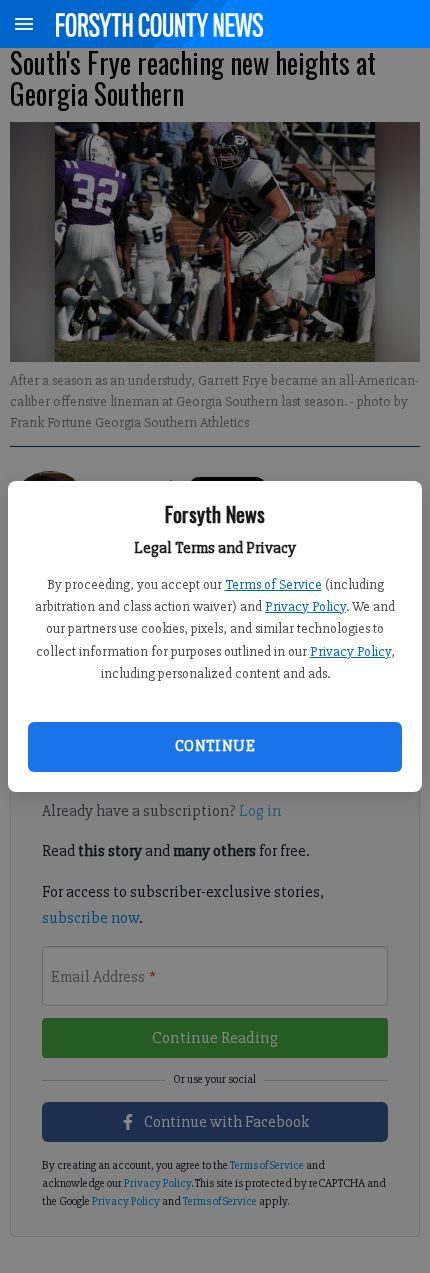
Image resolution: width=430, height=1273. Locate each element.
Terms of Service (273, 584)
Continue (215, 746)
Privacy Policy (305, 606)
